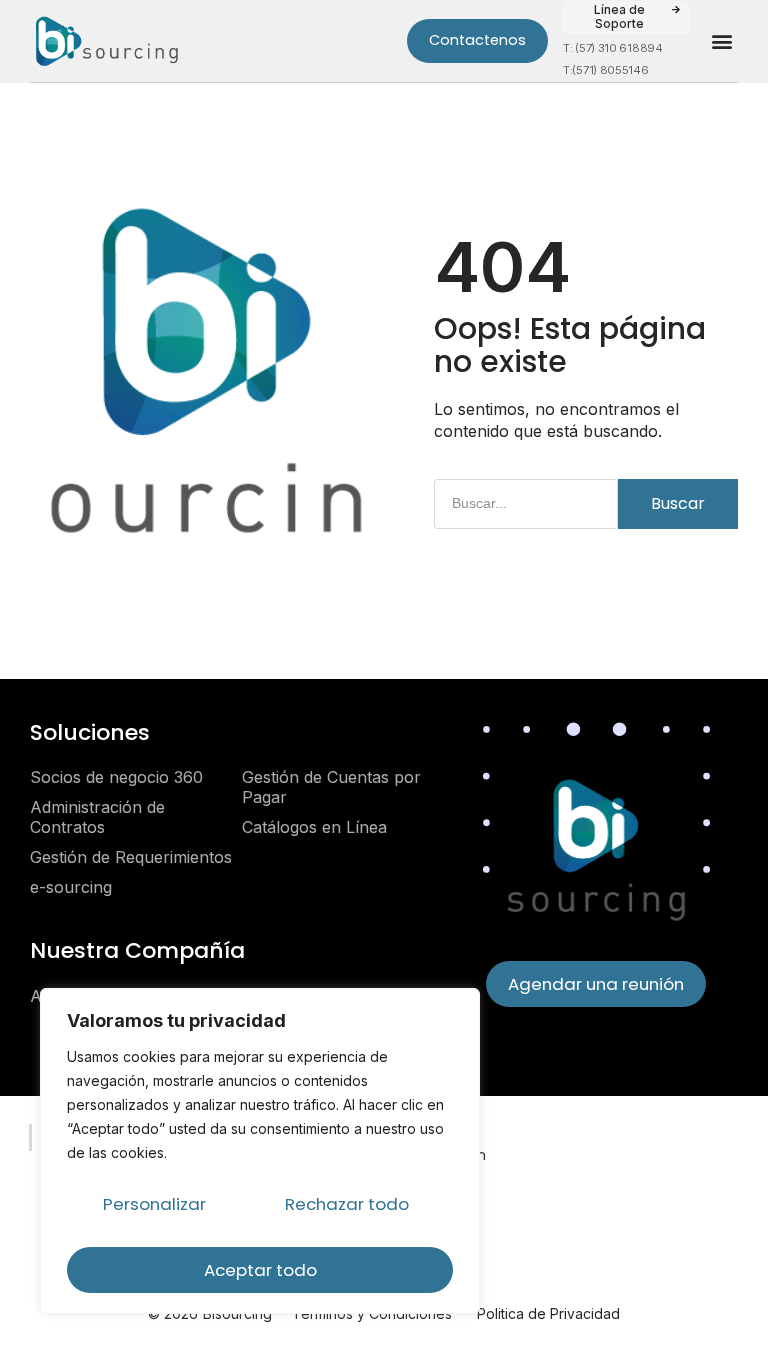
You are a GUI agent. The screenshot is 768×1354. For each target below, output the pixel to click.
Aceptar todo (260, 1270)
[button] (626, 17)
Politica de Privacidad (548, 1313)
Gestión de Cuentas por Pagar (331, 787)
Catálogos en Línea (314, 827)
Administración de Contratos (97, 817)
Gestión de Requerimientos (131, 857)
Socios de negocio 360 (116, 777)
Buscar (678, 503)
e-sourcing (71, 887)
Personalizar (154, 1204)
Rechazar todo (347, 1204)
